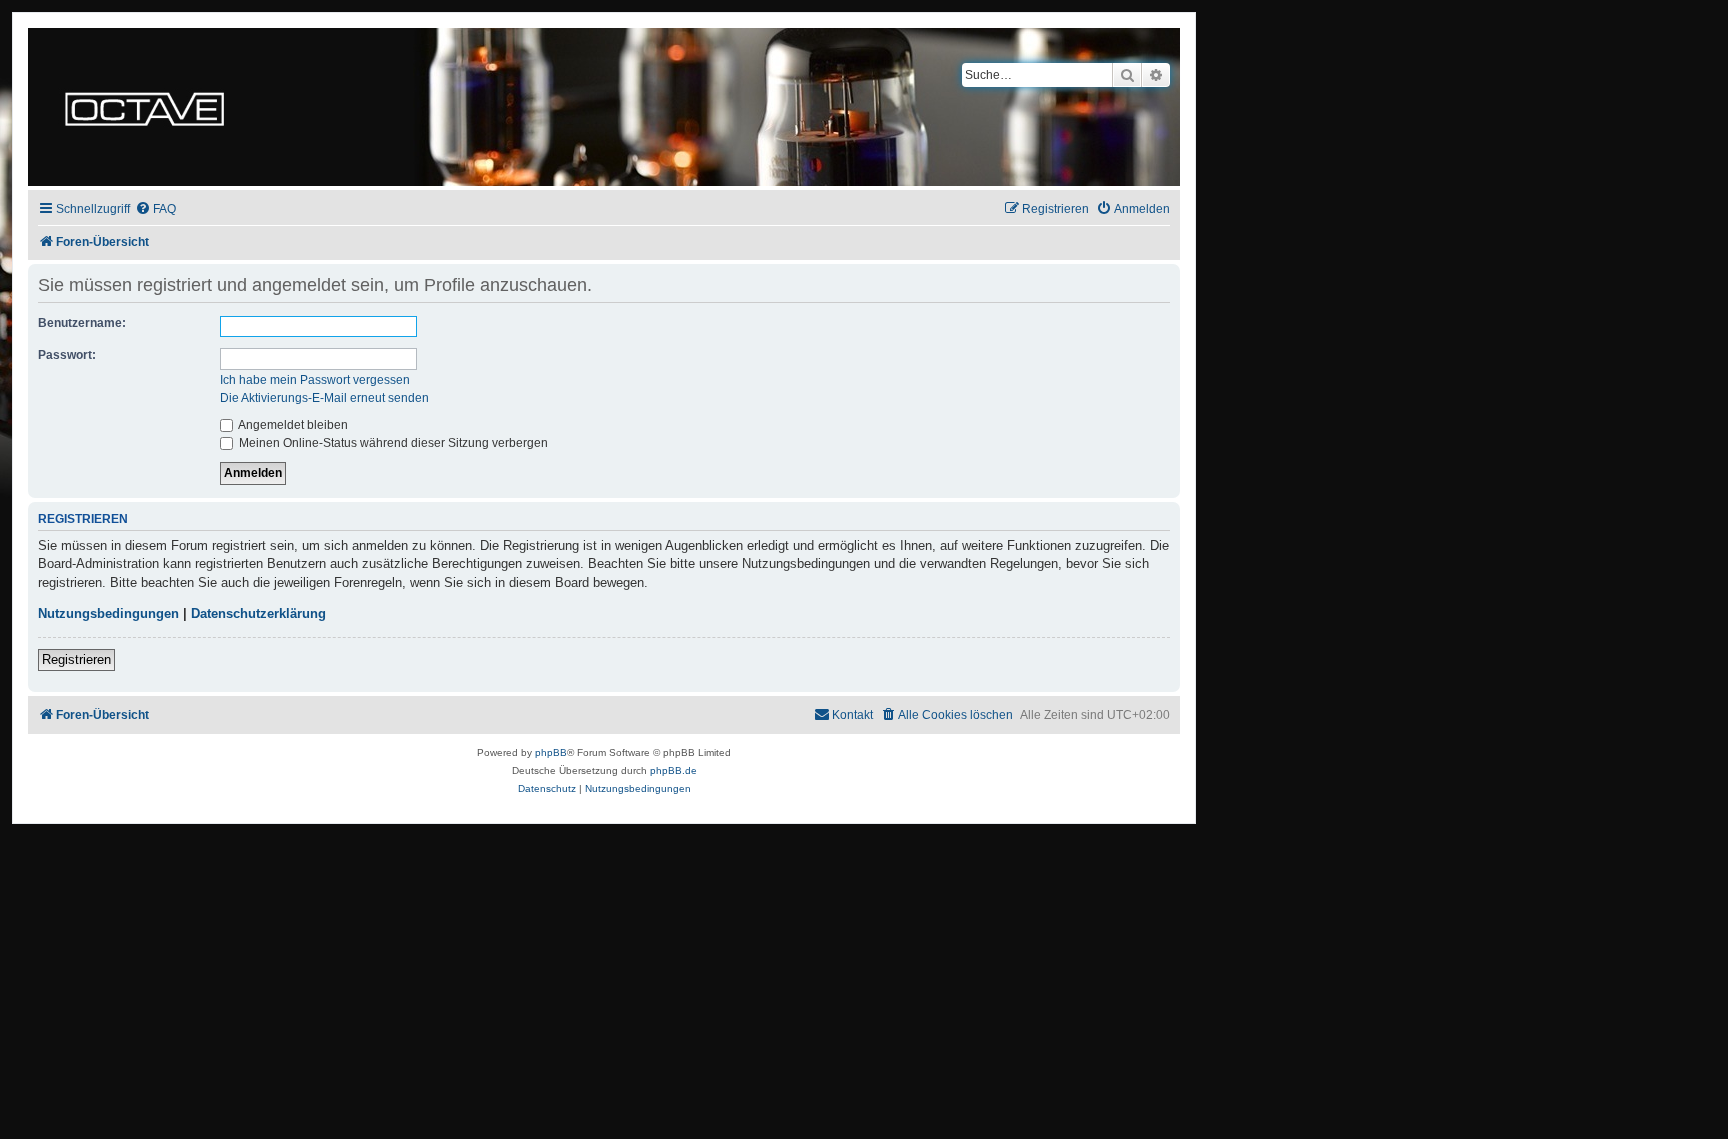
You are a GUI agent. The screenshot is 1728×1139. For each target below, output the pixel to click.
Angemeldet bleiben (292, 425)
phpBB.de (673, 770)
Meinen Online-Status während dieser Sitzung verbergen (392, 443)
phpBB (551, 752)
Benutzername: (82, 323)
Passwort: (67, 355)
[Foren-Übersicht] (144, 107)
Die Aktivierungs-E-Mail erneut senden (324, 398)
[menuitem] (155, 209)
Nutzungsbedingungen (108, 613)
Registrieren (76, 659)
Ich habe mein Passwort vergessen (315, 380)
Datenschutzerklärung (258, 613)
